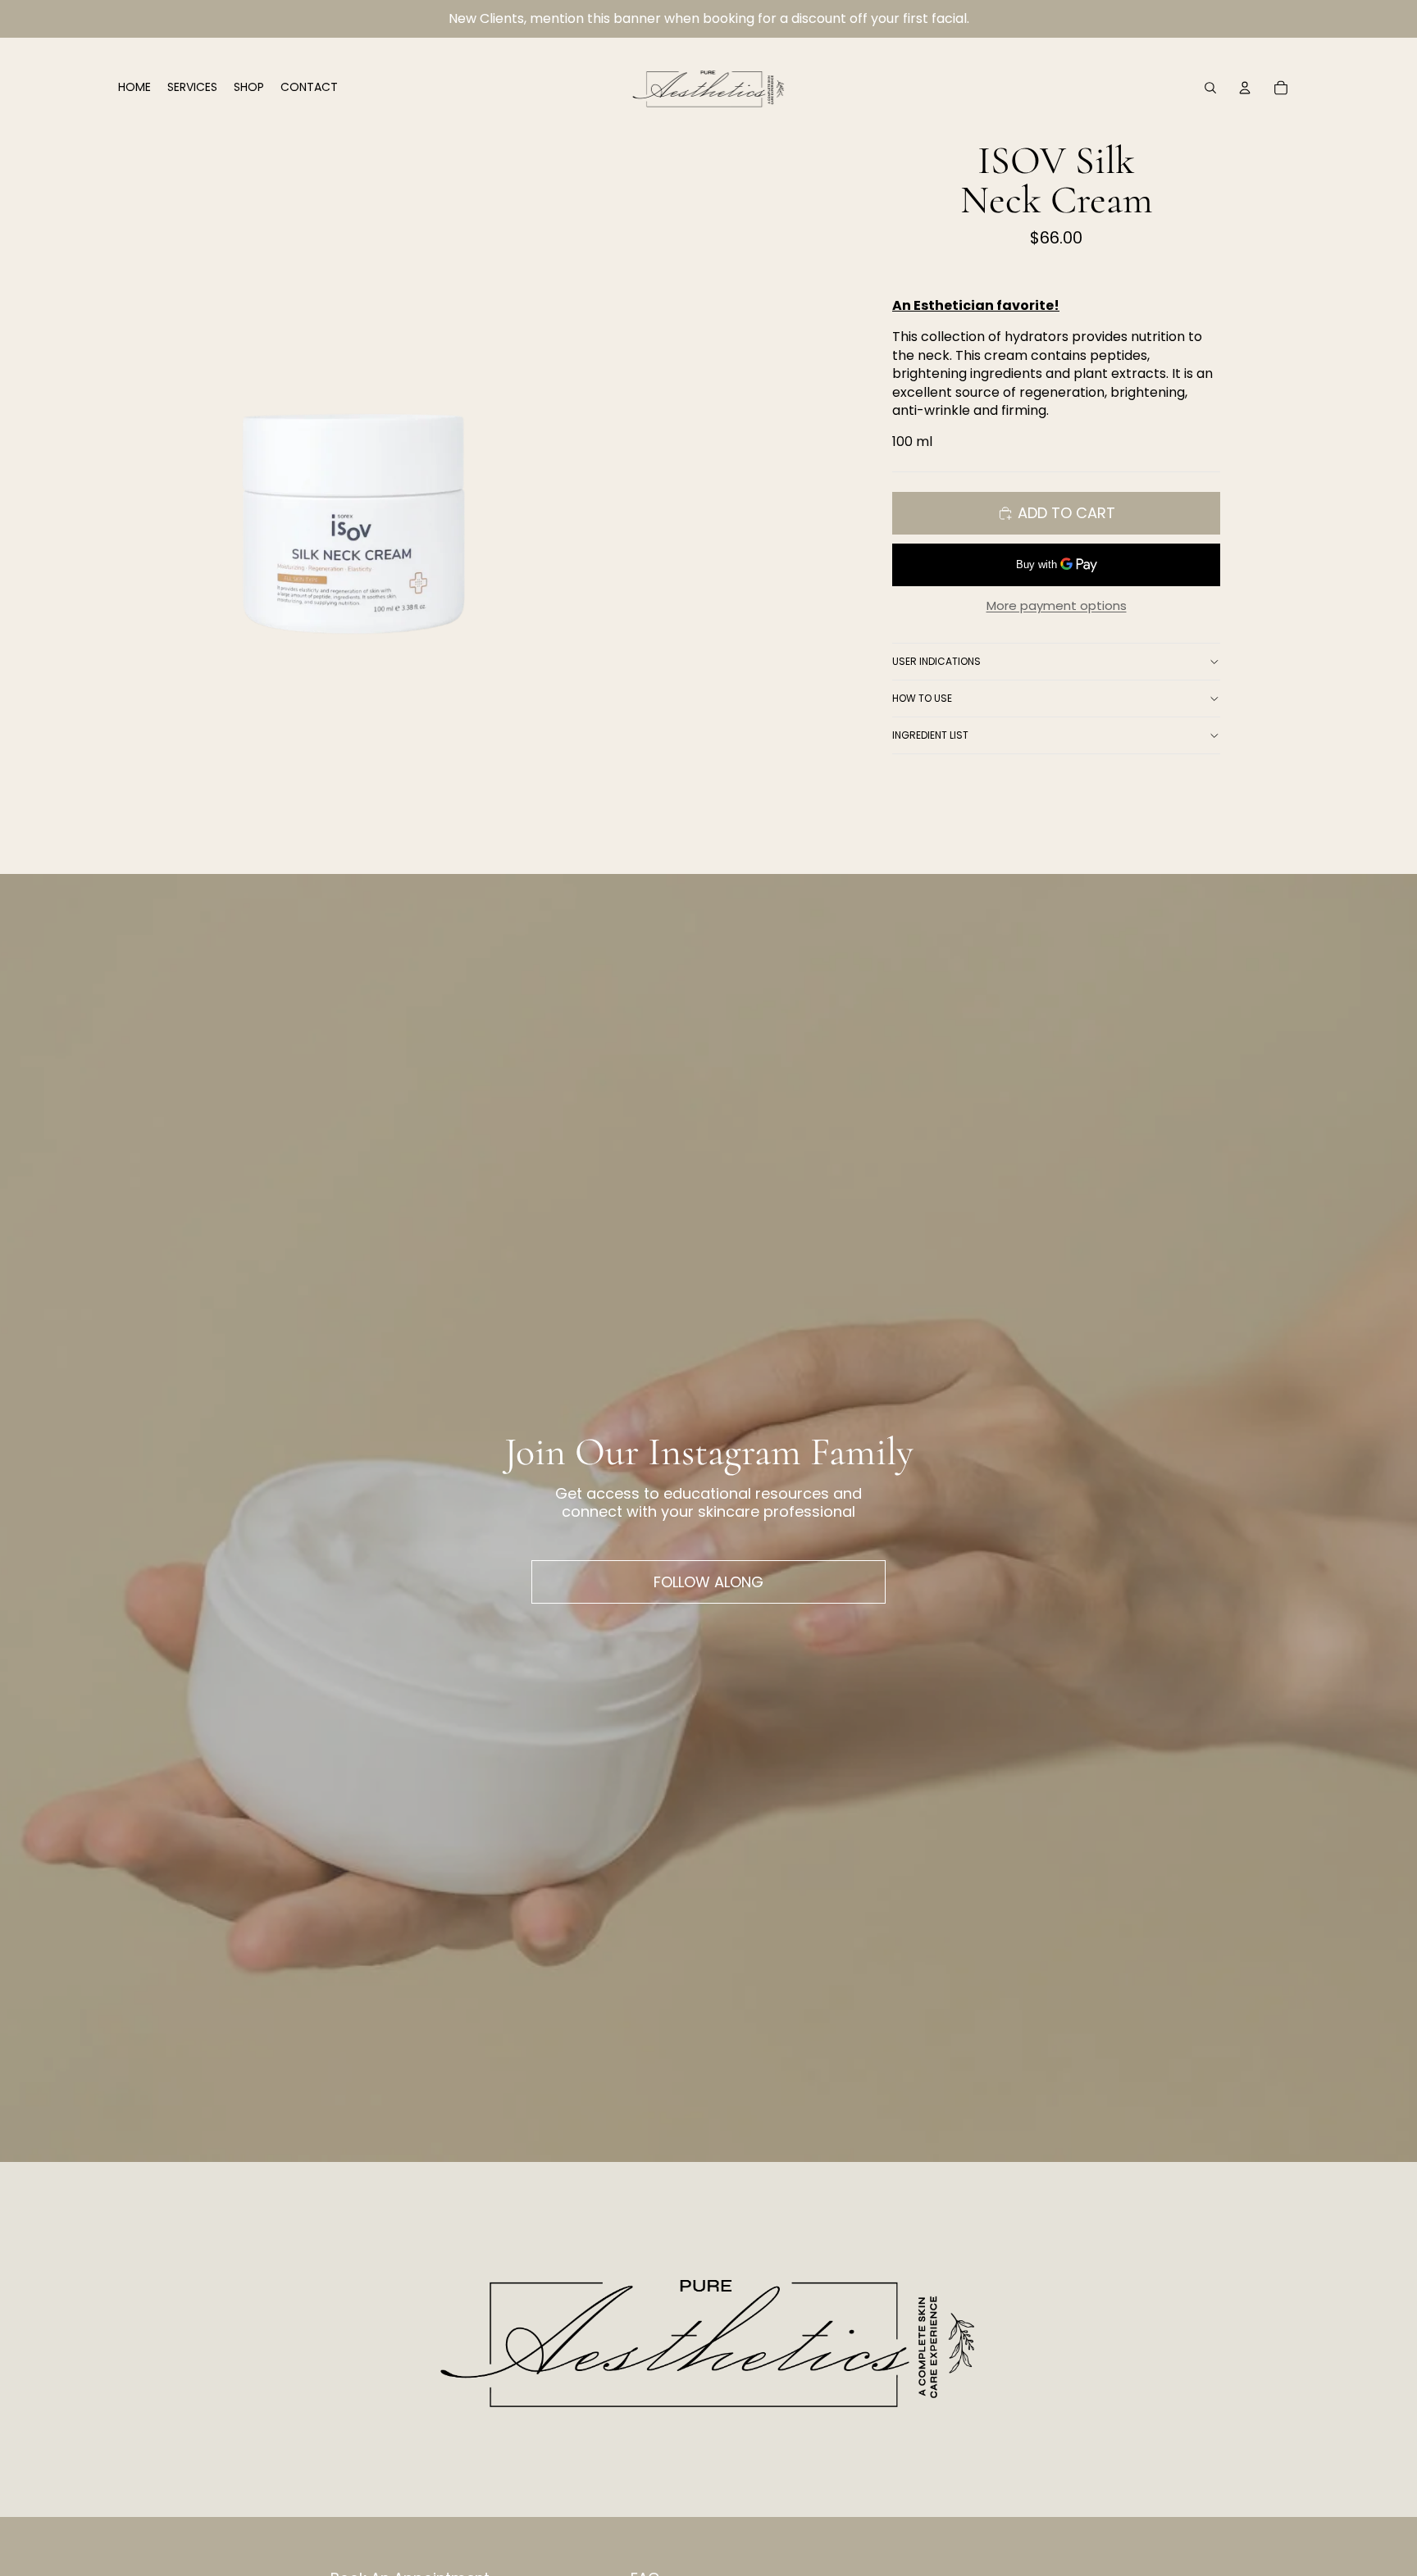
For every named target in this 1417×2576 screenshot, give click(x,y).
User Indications (936, 661)
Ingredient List (930, 735)
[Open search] (1210, 88)
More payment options (1057, 606)
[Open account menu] (1245, 88)
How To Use (922, 698)
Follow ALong (708, 1582)
